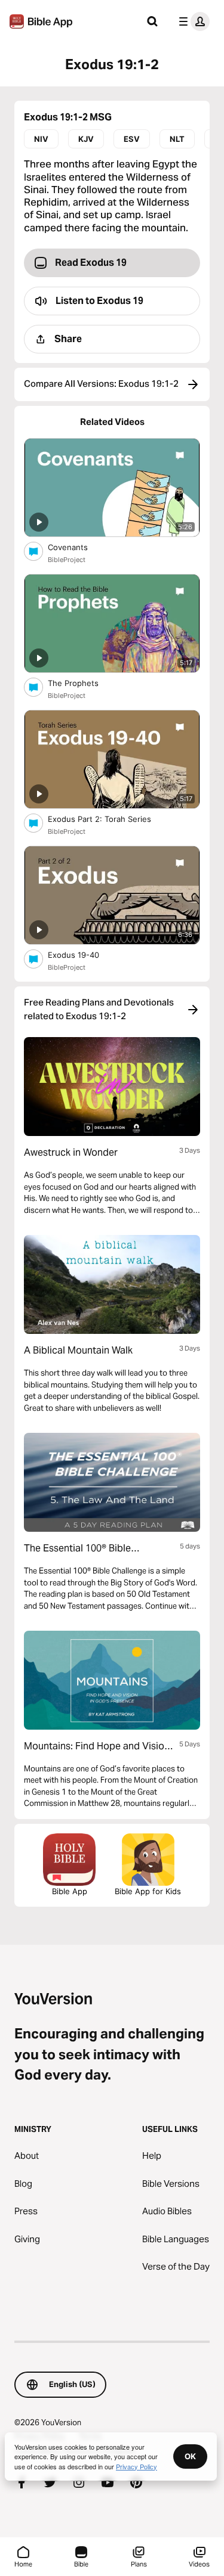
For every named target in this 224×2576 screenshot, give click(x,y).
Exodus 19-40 (84, 955)
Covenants (78, 547)
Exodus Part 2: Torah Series (109, 819)
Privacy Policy (136, 2466)
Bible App (70, 1891)
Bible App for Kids (148, 1891)
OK (190, 2456)
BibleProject (67, 560)
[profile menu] (192, 21)
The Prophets (83, 683)
